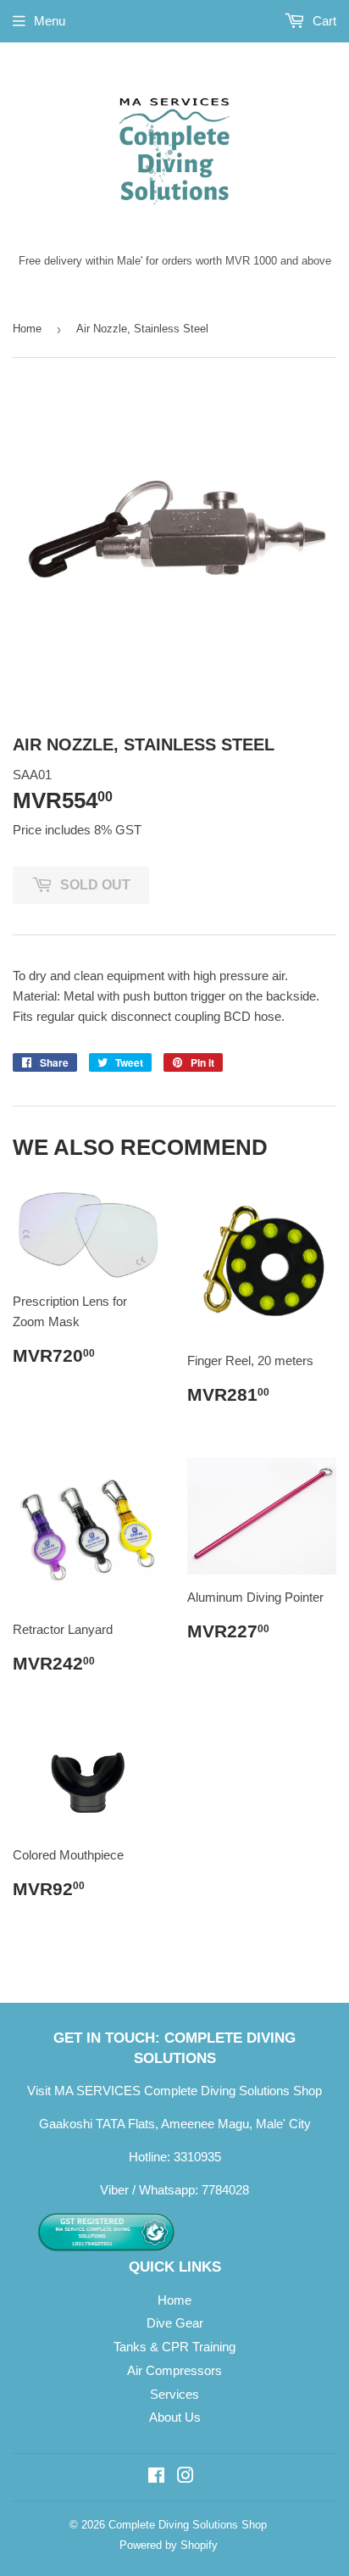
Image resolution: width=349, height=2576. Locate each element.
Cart (323, 21)
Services (174, 2394)
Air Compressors (174, 2370)
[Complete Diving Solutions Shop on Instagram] (186, 2477)
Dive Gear (175, 2323)
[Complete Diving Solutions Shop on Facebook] (156, 2477)
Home (27, 329)
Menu (50, 21)
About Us (175, 2417)
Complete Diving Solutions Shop (188, 2525)
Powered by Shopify (169, 2545)
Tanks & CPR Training (174, 2347)
